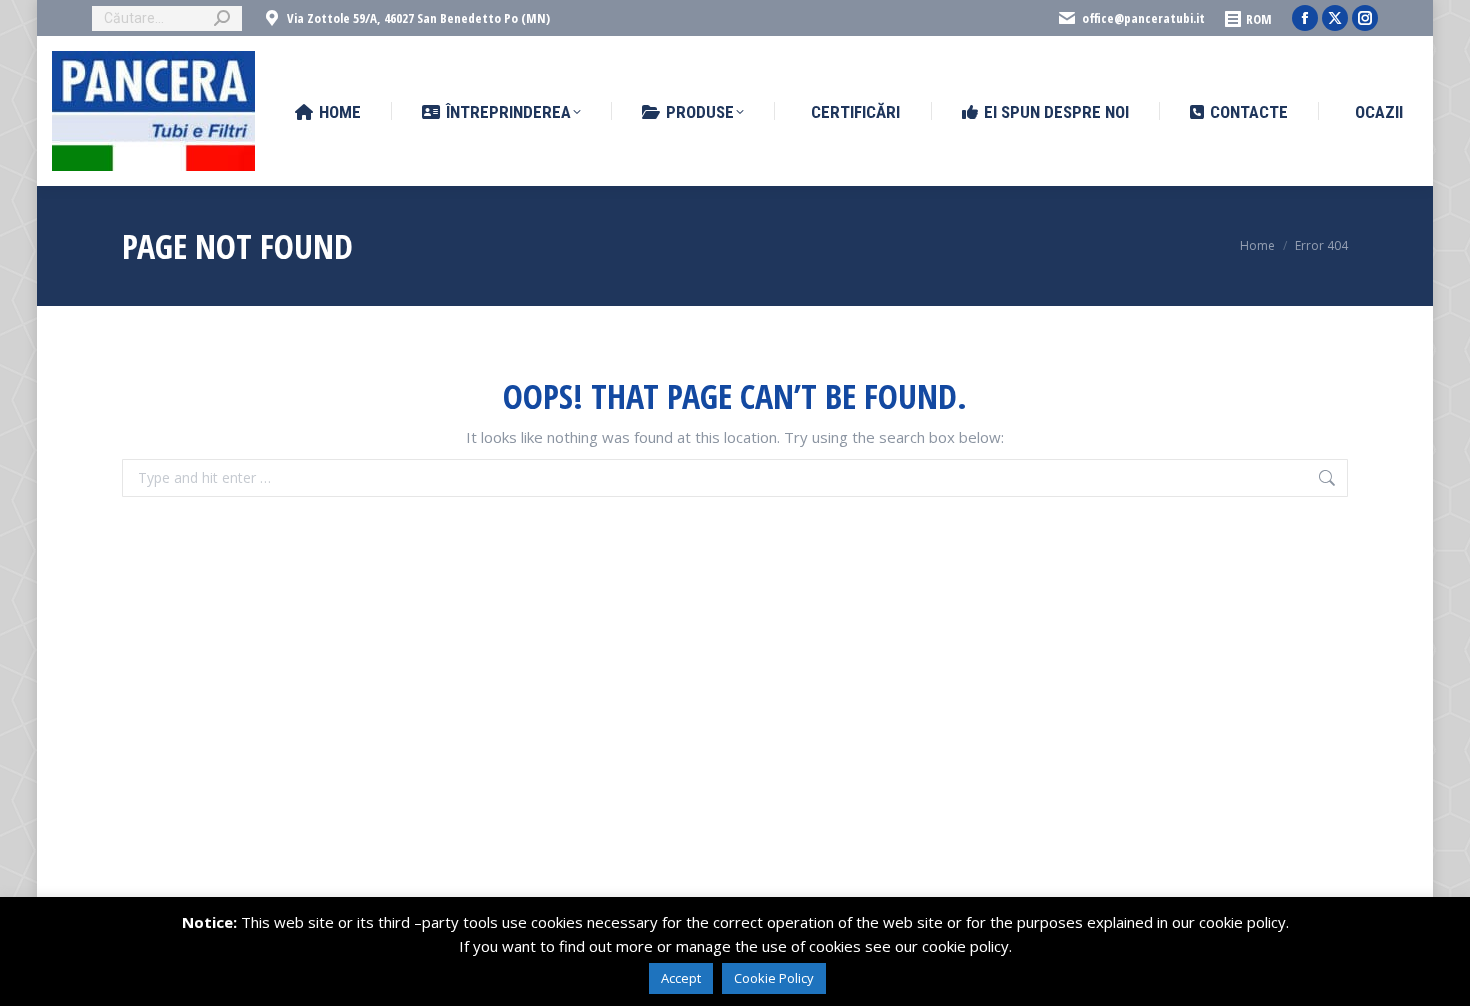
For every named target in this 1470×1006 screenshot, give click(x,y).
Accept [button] (681, 978)
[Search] (222, 18)
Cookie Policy (774, 978)
